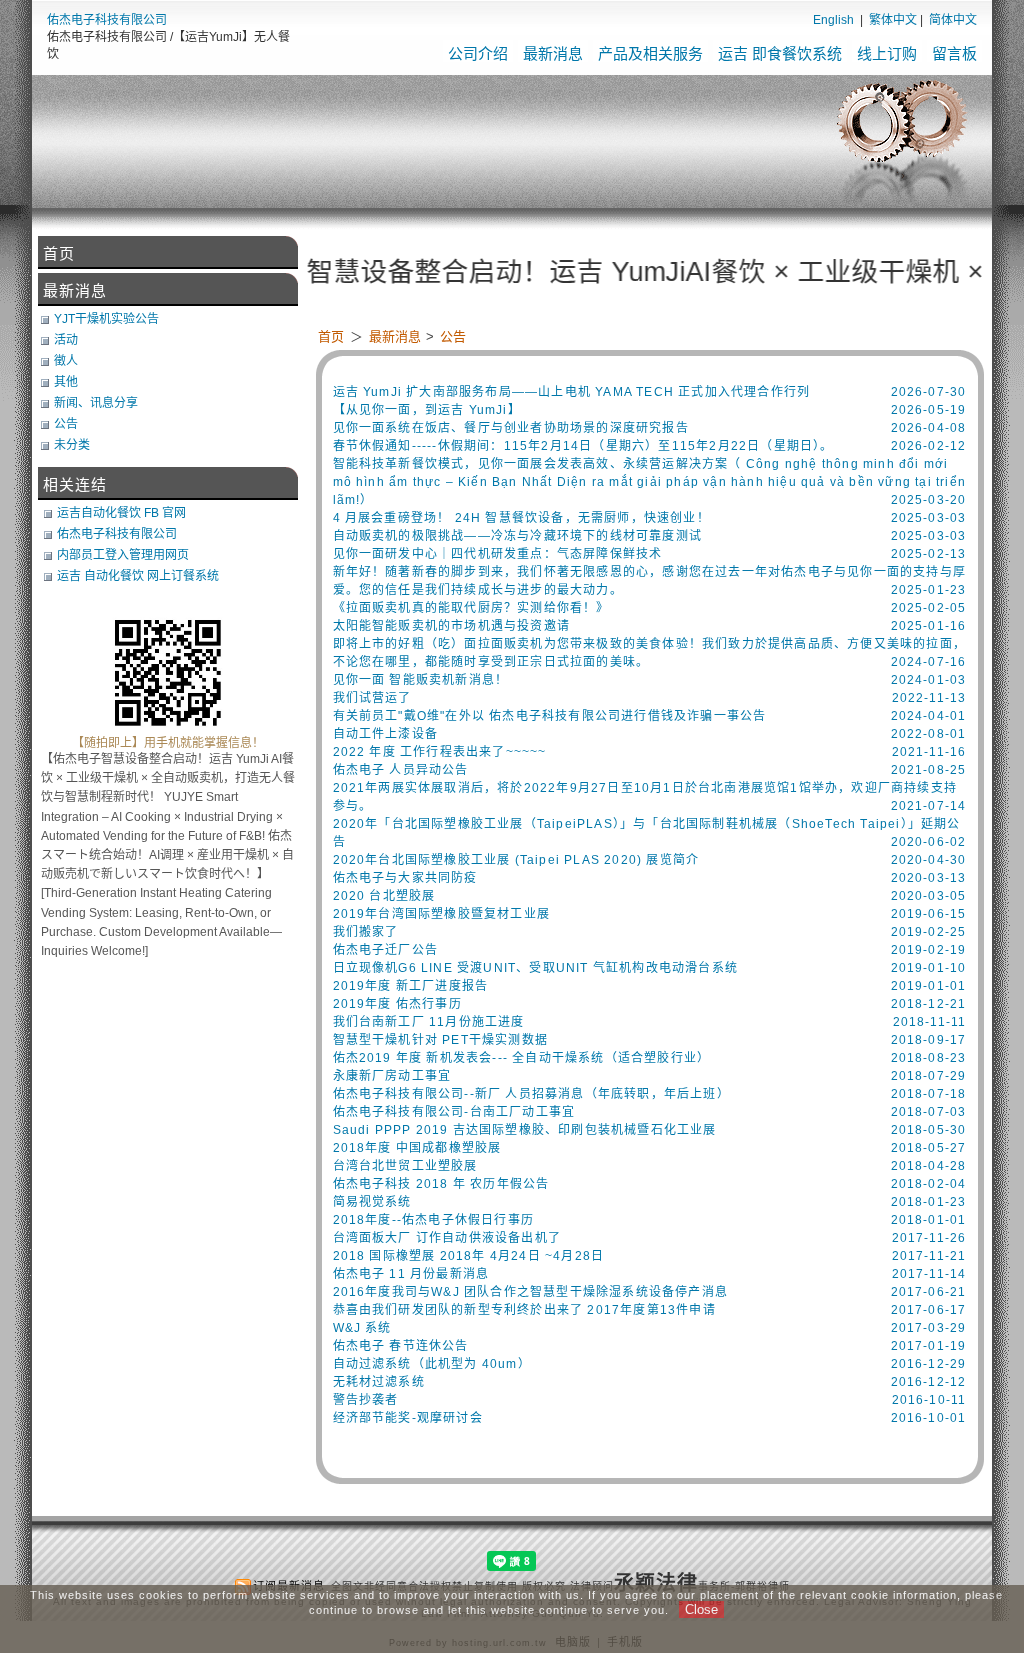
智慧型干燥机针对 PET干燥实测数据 (441, 1040)
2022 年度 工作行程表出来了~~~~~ (440, 752)
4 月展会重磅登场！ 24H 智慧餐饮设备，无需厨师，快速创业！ (521, 518)
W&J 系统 (362, 1328)
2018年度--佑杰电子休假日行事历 (434, 1220)
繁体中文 (893, 20)
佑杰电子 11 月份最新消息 (411, 1274)
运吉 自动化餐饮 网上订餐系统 (138, 576)
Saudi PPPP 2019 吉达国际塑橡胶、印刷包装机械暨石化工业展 (525, 1130)
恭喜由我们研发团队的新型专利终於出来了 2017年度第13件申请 (524, 1310)
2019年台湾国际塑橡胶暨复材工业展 (442, 914)
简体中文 (953, 20)
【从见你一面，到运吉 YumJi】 (427, 410)
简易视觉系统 (372, 1202)
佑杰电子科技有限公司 (107, 20)
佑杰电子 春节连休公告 (401, 1346)
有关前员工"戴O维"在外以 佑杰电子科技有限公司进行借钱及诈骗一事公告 (550, 716)
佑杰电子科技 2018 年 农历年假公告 (441, 1184)
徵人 (66, 361)
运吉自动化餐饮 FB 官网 (121, 513)
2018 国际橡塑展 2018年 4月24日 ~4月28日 (469, 1256)
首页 (331, 336)
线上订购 (887, 53)
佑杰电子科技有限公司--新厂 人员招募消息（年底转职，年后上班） (531, 1094)
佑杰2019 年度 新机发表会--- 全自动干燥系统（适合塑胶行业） (522, 1058)
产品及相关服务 (650, 53)
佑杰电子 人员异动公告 (401, 770)
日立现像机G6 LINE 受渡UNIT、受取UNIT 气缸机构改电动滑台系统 (536, 968)
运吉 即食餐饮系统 (780, 53)
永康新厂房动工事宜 (392, 1076)
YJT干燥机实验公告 (106, 319)
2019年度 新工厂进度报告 (411, 986)
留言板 (954, 53)
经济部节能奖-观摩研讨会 (408, 1418)
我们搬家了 (366, 932)
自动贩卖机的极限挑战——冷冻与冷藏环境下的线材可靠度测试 (518, 536)
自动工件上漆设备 (386, 734)
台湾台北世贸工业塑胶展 (405, 1166)
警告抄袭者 (366, 1400)
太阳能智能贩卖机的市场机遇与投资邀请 (452, 626)
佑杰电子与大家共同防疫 (405, 878)
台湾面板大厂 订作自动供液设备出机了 (447, 1238)
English (833, 20)
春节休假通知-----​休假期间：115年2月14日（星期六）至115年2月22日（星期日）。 (583, 446)
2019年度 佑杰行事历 (397, 1004)
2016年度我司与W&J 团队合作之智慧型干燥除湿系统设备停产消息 (531, 1292)
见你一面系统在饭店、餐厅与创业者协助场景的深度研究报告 (511, 428)
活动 (66, 340)
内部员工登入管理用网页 (123, 555)
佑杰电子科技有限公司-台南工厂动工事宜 (454, 1112)
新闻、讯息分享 (96, 403)
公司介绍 (478, 53)
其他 (66, 382)
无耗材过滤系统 (379, 1382)
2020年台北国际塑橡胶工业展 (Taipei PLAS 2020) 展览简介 (516, 860)
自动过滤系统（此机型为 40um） (432, 1364)
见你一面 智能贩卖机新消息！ (421, 680)
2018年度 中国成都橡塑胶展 (417, 1148)
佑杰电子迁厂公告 (386, 950)
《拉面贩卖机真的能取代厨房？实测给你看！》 (471, 608)
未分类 (72, 445)
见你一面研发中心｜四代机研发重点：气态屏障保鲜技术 (498, 554)
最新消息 (553, 53)
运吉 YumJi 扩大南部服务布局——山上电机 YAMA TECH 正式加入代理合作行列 (572, 392)
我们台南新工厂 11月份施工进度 (429, 1022)
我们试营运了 (372, 698)
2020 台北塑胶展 (384, 896)
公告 (453, 336)
